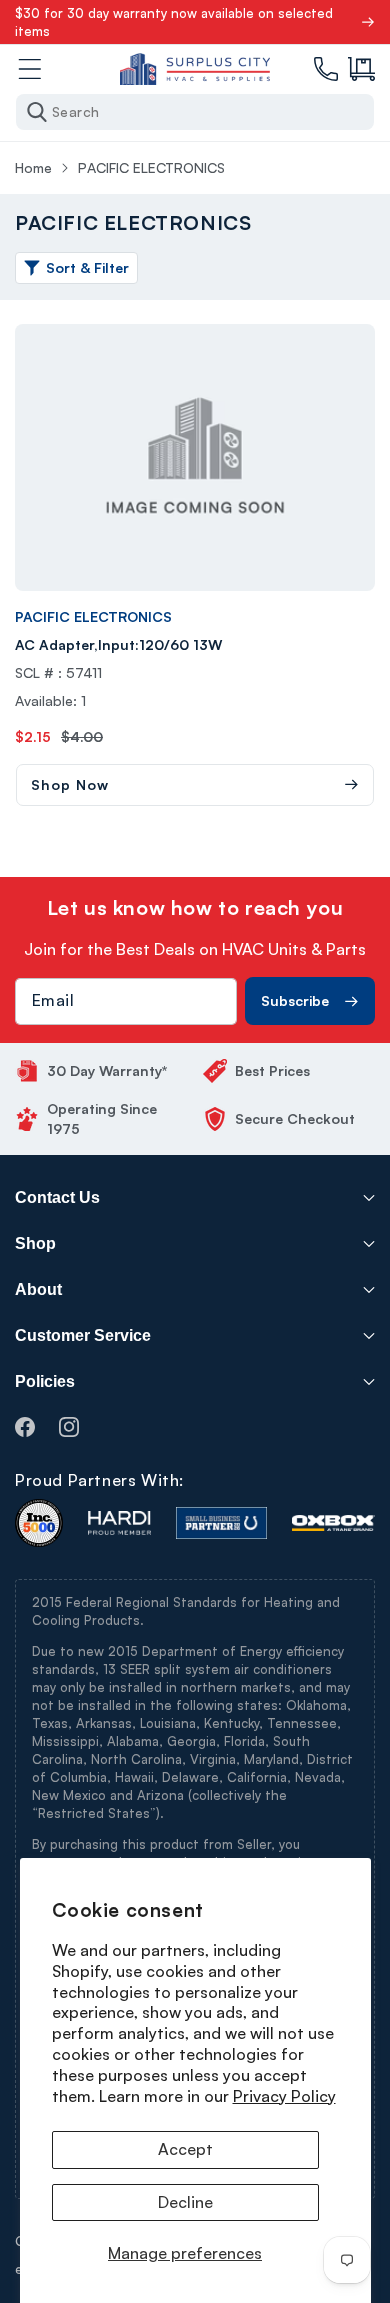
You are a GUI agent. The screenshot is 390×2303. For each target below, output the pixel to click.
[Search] (37, 112)
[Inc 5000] (39, 1523)
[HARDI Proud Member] (119, 1523)
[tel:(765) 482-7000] (326, 69)
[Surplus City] (195, 69)
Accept (185, 2149)
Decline (185, 2202)
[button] (361, 69)
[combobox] (195, 112)
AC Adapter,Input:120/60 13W (118, 644)
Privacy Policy (284, 2096)
